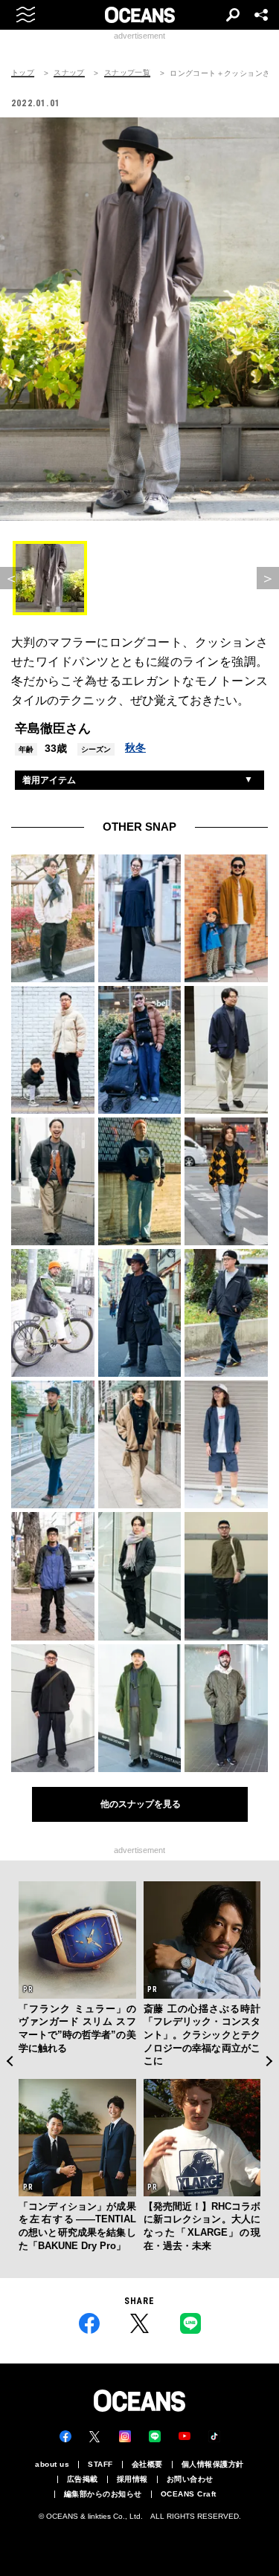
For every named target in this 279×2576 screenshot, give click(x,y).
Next (270, 2061)
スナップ (69, 73)
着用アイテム (49, 780)
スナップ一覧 (127, 73)
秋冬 (135, 747)
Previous (9, 2061)
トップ (23, 73)
